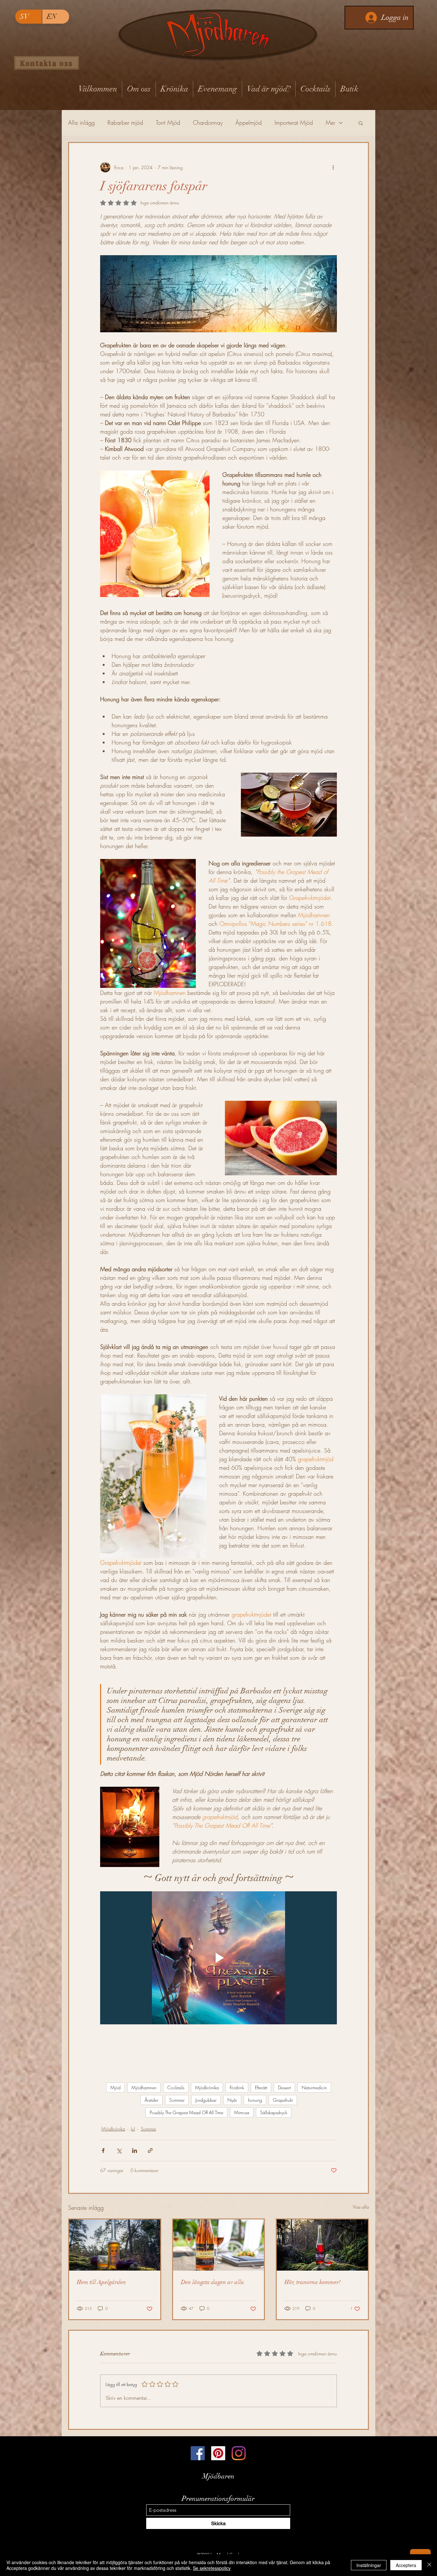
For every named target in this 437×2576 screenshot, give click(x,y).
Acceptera (406, 2565)
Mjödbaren (218, 2476)
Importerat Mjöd (294, 122)
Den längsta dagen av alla (212, 2282)
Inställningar (369, 2565)
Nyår (232, 2100)
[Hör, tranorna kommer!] (322, 2245)
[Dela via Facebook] (103, 2151)
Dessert (284, 2088)
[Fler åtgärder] (333, 167)
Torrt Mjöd (168, 122)
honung (255, 2100)
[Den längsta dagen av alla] (219, 2245)
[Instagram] (239, 2453)
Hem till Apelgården (101, 2282)
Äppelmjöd (249, 122)
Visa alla (361, 2207)
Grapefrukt (283, 2100)
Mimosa (242, 2112)
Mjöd (115, 2088)
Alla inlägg (81, 122)
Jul (133, 2129)
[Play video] (219, 1958)
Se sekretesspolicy (212, 2568)
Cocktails (176, 2088)
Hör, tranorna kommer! (313, 2282)
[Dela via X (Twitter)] (119, 2151)
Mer (330, 122)
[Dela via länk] (150, 2151)
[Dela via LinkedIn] (135, 2151)
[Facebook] (198, 2453)
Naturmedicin (314, 2088)
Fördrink (237, 2088)
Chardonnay (208, 122)
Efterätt (261, 2088)
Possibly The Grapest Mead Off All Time (187, 2112)
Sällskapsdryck (274, 2112)
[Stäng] (429, 2565)
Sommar (177, 2100)
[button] (361, 123)
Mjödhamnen (144, 2088)
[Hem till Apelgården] (115, 2245)
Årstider (151, 2100)
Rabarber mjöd (125, 122)
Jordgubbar (206, 2100)
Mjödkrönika (207, 2088)
